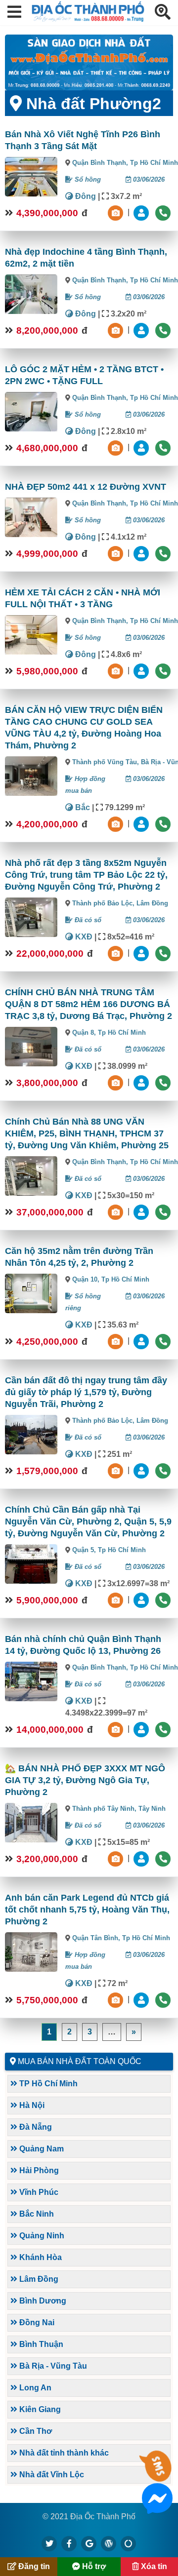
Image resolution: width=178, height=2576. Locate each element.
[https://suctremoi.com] (129, 2543)
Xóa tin (153, 2566)
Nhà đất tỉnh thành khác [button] (63, 2453)
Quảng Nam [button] (41, 2149)
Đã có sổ (87, 920)
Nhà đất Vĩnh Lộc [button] (51, 2475)
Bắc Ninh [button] (36, 2214)
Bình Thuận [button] (40, 2344)
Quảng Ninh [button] (41, 2236)
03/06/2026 (148, 179)
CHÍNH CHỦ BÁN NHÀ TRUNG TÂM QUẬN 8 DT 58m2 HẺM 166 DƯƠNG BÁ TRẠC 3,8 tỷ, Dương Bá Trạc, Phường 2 (89, 1004)
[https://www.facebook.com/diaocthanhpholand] (69, 2543)
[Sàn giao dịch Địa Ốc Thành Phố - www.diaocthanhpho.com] (88, 19)
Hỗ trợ (93, 2566)
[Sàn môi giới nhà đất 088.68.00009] (89, 62)
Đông (85, 196)
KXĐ (83, 937)
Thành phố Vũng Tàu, (107, 762)
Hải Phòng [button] (38, 2170)
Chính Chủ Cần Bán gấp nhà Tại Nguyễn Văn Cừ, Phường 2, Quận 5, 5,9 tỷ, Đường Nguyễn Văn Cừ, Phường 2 (88, 1522)
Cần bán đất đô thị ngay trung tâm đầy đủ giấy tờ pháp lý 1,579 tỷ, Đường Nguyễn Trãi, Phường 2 (86, 1392)
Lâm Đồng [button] (38, 2279)
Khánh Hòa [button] (40, 2257)
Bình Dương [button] (42, 2301)
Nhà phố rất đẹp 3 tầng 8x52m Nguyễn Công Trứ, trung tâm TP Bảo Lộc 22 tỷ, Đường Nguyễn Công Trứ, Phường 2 (86, 875)
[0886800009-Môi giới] (142, 824)
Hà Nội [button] (31, 2105)
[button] (14, 13)
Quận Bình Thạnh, (101, 163)
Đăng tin (33, 2566)
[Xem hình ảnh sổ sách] (117, 213)
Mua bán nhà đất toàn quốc (80, 2061)
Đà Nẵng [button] (35, 2127)
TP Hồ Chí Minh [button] (47, 2084)
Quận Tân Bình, (97, 1938)
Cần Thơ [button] (35, 2431)
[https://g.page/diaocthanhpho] (89, 2543)
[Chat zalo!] (157, 2476)
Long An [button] (34, 2388)
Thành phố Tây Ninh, (105, 1809)
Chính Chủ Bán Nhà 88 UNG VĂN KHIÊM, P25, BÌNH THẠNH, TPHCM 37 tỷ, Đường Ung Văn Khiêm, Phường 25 (87, 1133)
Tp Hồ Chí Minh (154, 163)
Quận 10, (87, 1279)
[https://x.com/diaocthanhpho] (49, 2543)
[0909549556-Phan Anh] (142, 448)
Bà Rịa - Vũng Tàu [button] (52, 2366)
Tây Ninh (152, 1809)
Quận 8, (85, 1033)
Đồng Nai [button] (36, 2322)
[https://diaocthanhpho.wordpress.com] (109, 2543)
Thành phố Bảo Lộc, (104, 903)
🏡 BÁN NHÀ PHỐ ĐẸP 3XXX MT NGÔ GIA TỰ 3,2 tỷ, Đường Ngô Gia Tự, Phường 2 (85, 1780)
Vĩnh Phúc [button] (38, 2192)
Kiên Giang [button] (39, 2409)
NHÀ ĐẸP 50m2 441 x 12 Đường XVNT (86, 487)
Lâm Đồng (152, 903)
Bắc (82, 807)
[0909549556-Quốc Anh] (142, 213)
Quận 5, (85, 1550)
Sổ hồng (87, 179)
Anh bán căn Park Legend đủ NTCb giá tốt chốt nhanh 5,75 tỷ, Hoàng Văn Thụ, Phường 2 (87, 1910)
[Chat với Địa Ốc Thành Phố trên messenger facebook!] (157, 2508)
